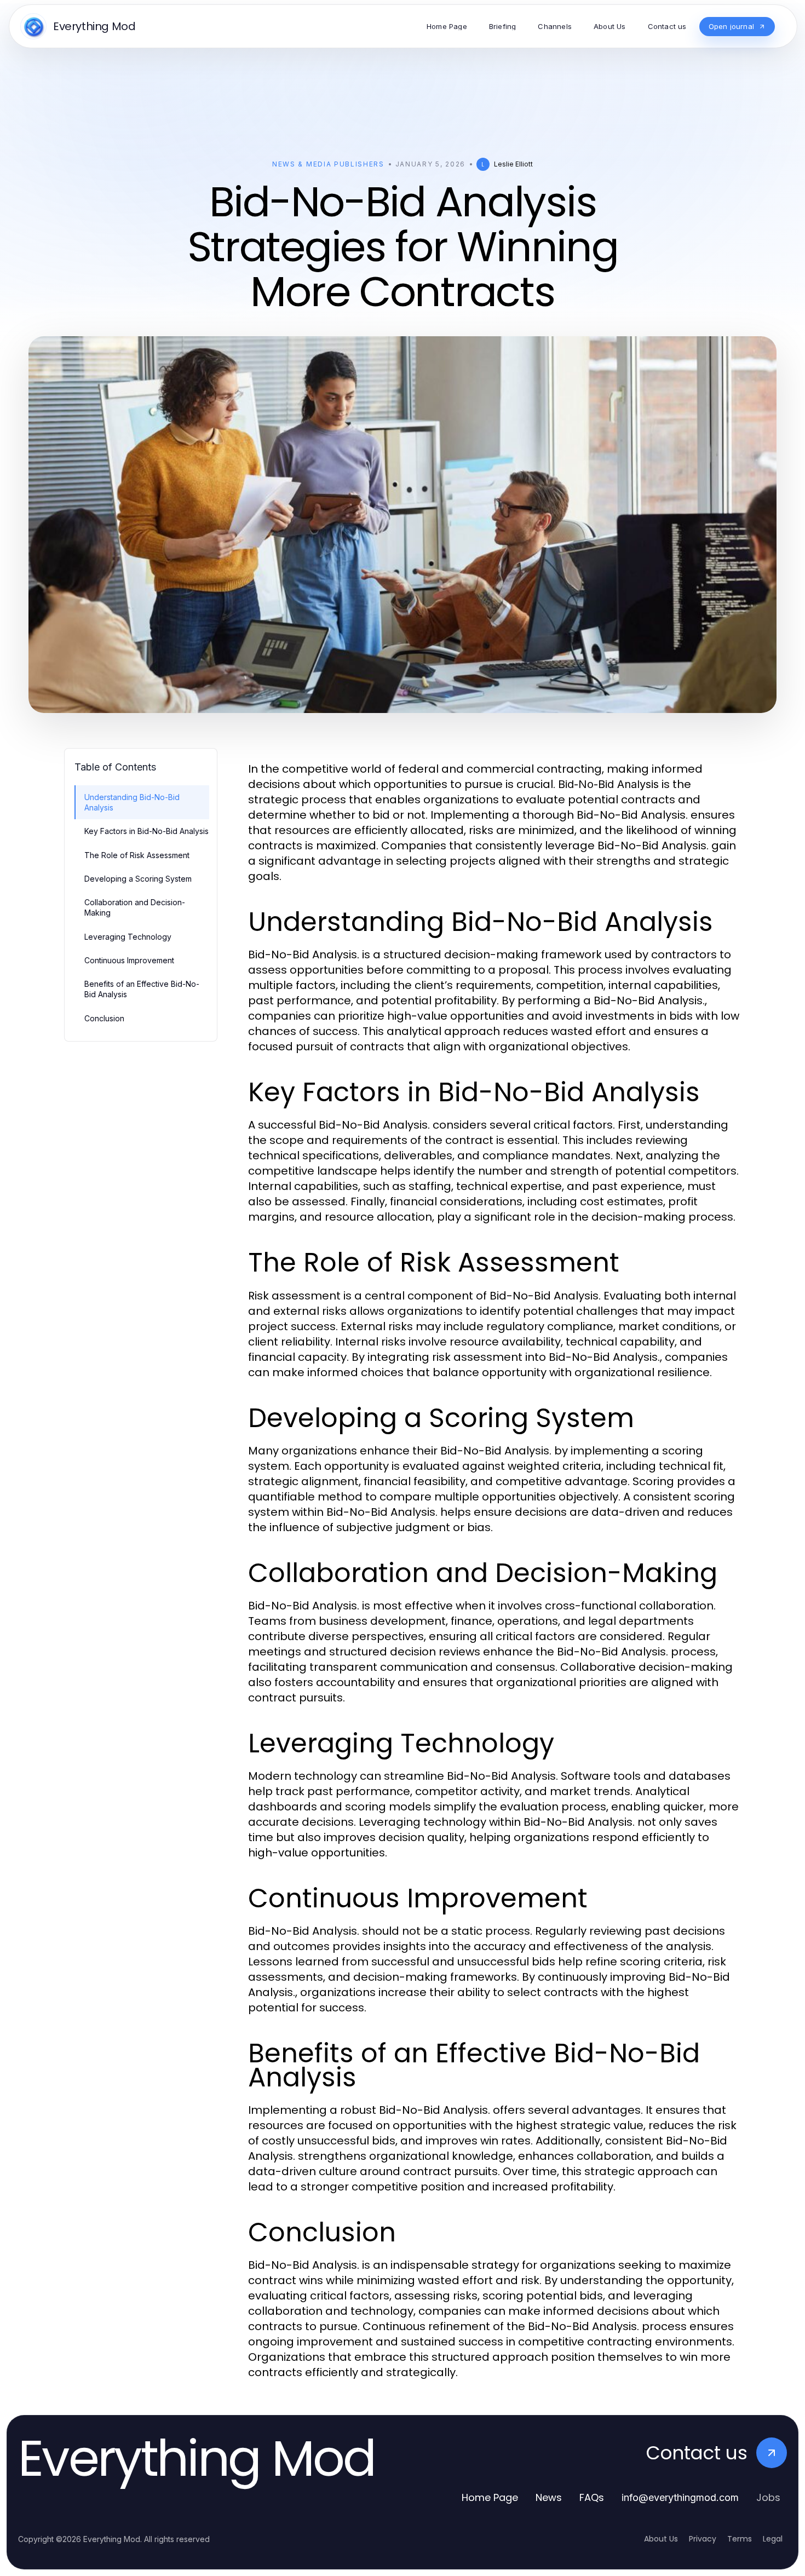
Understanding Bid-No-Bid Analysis (132, 802)
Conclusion (104, 1018)
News (549, 2497)
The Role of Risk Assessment (137, 855)
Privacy (703, 2539)
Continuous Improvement (129, 960)
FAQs (592, 2497)
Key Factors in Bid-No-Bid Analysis (146, 831)
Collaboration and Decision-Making (135, 907)
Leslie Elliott (513, 164)
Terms (740, 2539)
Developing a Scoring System (138, 879)
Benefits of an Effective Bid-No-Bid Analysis (142, 989)
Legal (773, 2539)
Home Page (490, 2497)
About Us (661, 2539)
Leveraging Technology (128, 937)
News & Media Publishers (328, 164)
